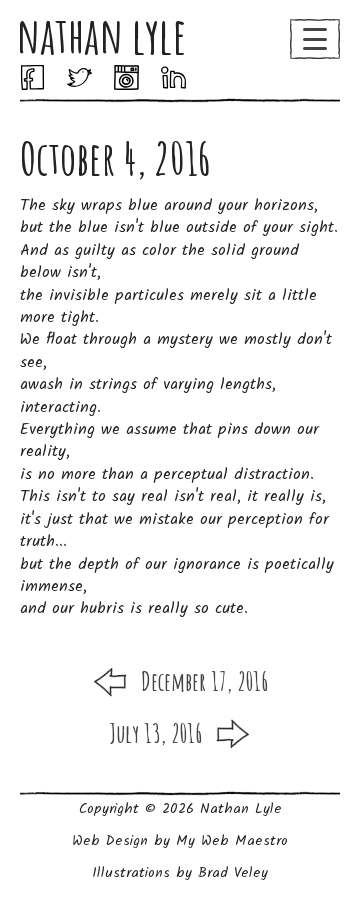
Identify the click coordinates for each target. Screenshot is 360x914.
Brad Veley (233, 873)
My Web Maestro (232, 841)
